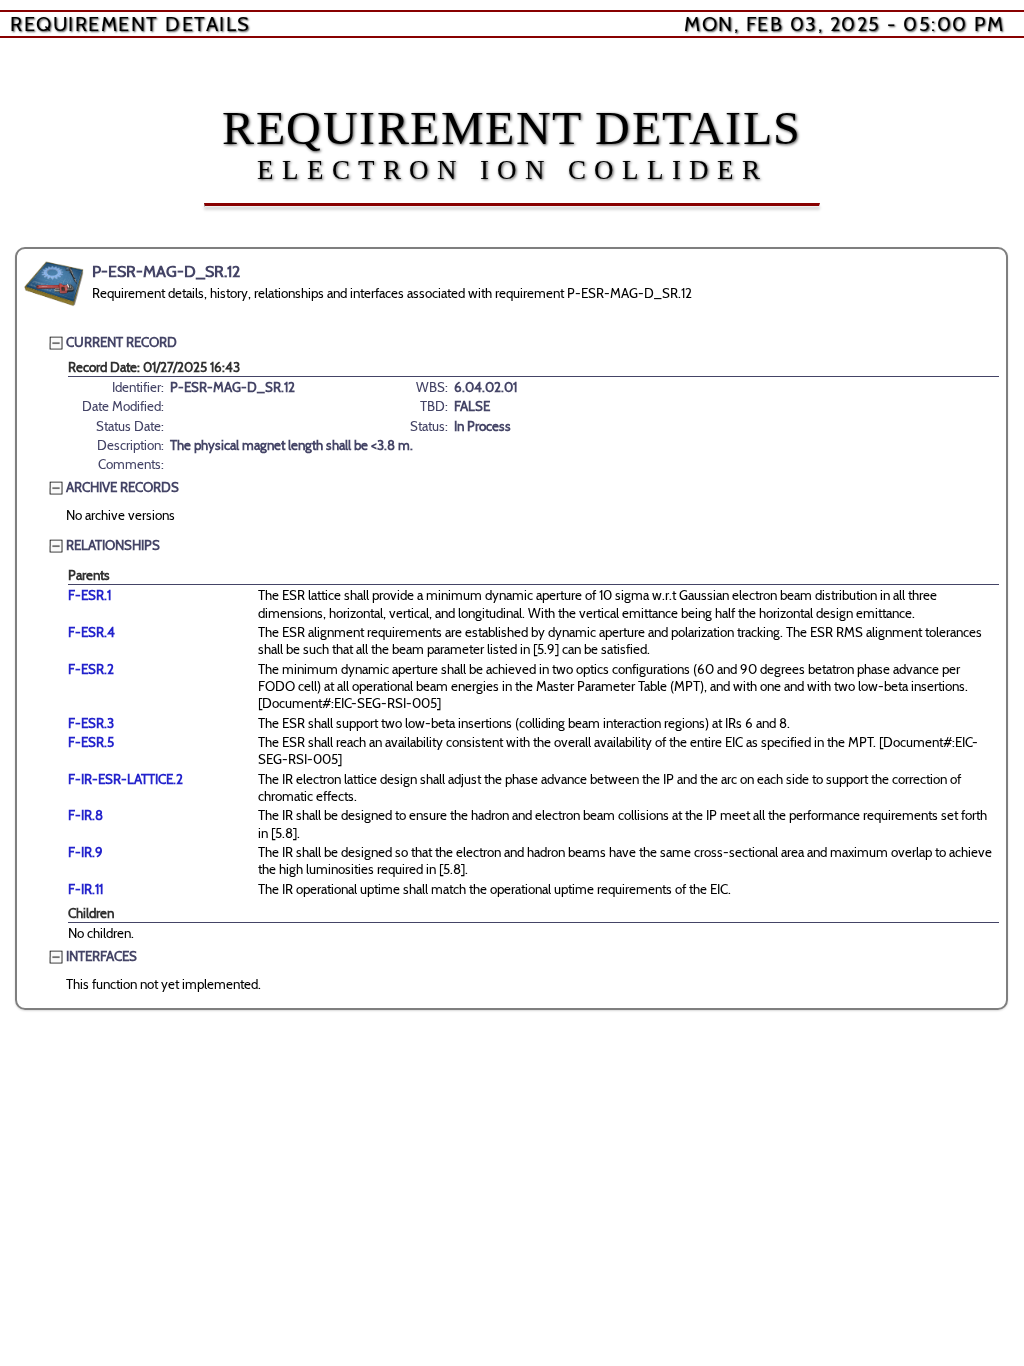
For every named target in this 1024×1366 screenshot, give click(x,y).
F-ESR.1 (89, 595)
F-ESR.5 (91, 742)
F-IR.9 (85, 852)
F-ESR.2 (91, 669)
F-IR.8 (85, 815)
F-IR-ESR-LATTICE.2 (125, 779)
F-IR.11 (85, 889)
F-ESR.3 (91, 723)
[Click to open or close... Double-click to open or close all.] (54, 284)
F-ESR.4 (91, 632)
